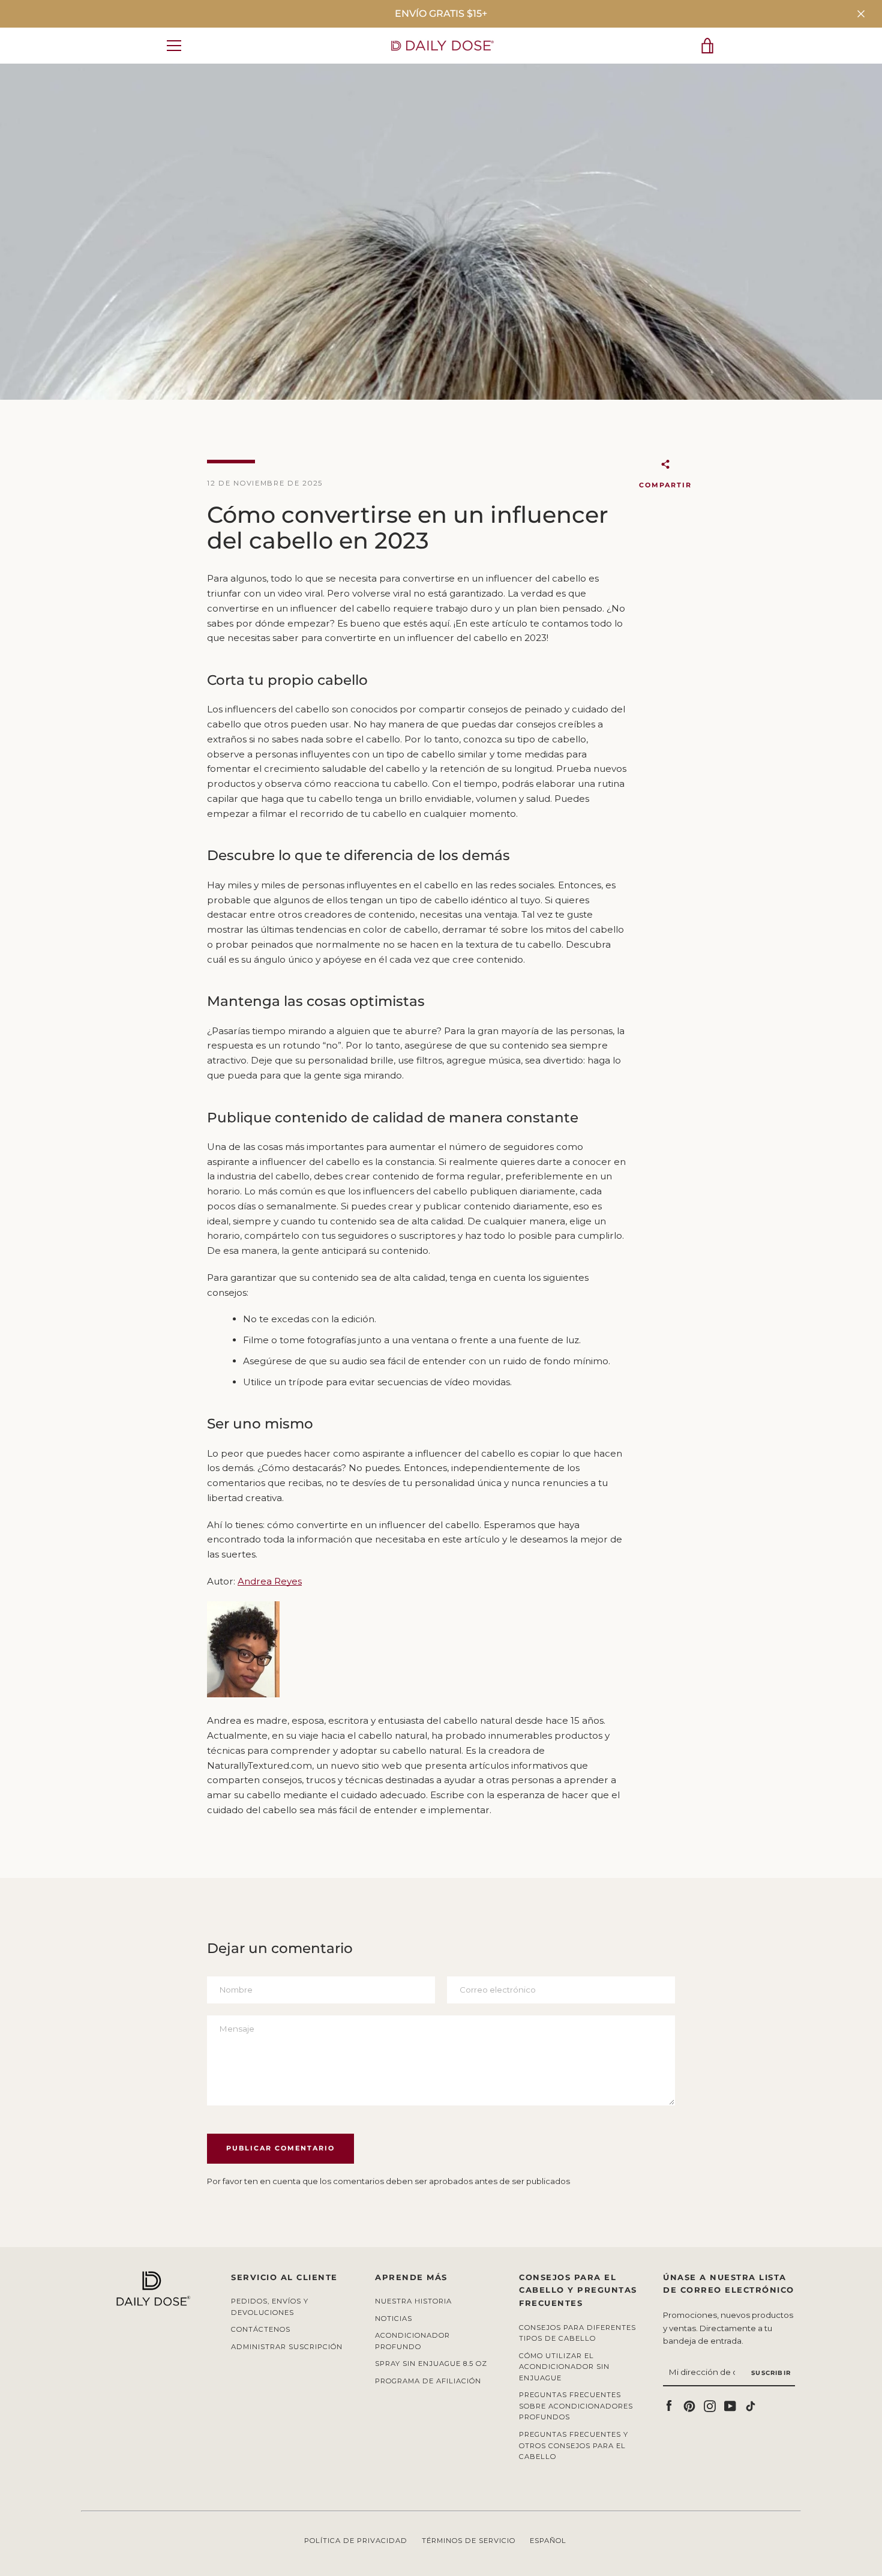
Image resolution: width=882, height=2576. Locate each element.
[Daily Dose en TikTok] (751, 2405)
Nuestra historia (413, 2301)
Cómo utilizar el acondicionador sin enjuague (564, 2367)
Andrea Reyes (270, 1581)
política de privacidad (356, 2541)
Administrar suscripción (287, 2347)
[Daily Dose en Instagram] (710, 2405)
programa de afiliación (428, 2381)
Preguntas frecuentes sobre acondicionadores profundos (576, 2406)
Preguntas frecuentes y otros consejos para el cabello (574, 2445)
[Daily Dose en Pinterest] (689, 2405)
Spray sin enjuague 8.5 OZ (431, 2364)
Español (548, 2541)
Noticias (394, 2319)
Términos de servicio (469, 2541)
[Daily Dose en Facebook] (669, 2405)
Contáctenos (261, 2329)
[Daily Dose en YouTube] (730, 2405)
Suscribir (771, 2373)
